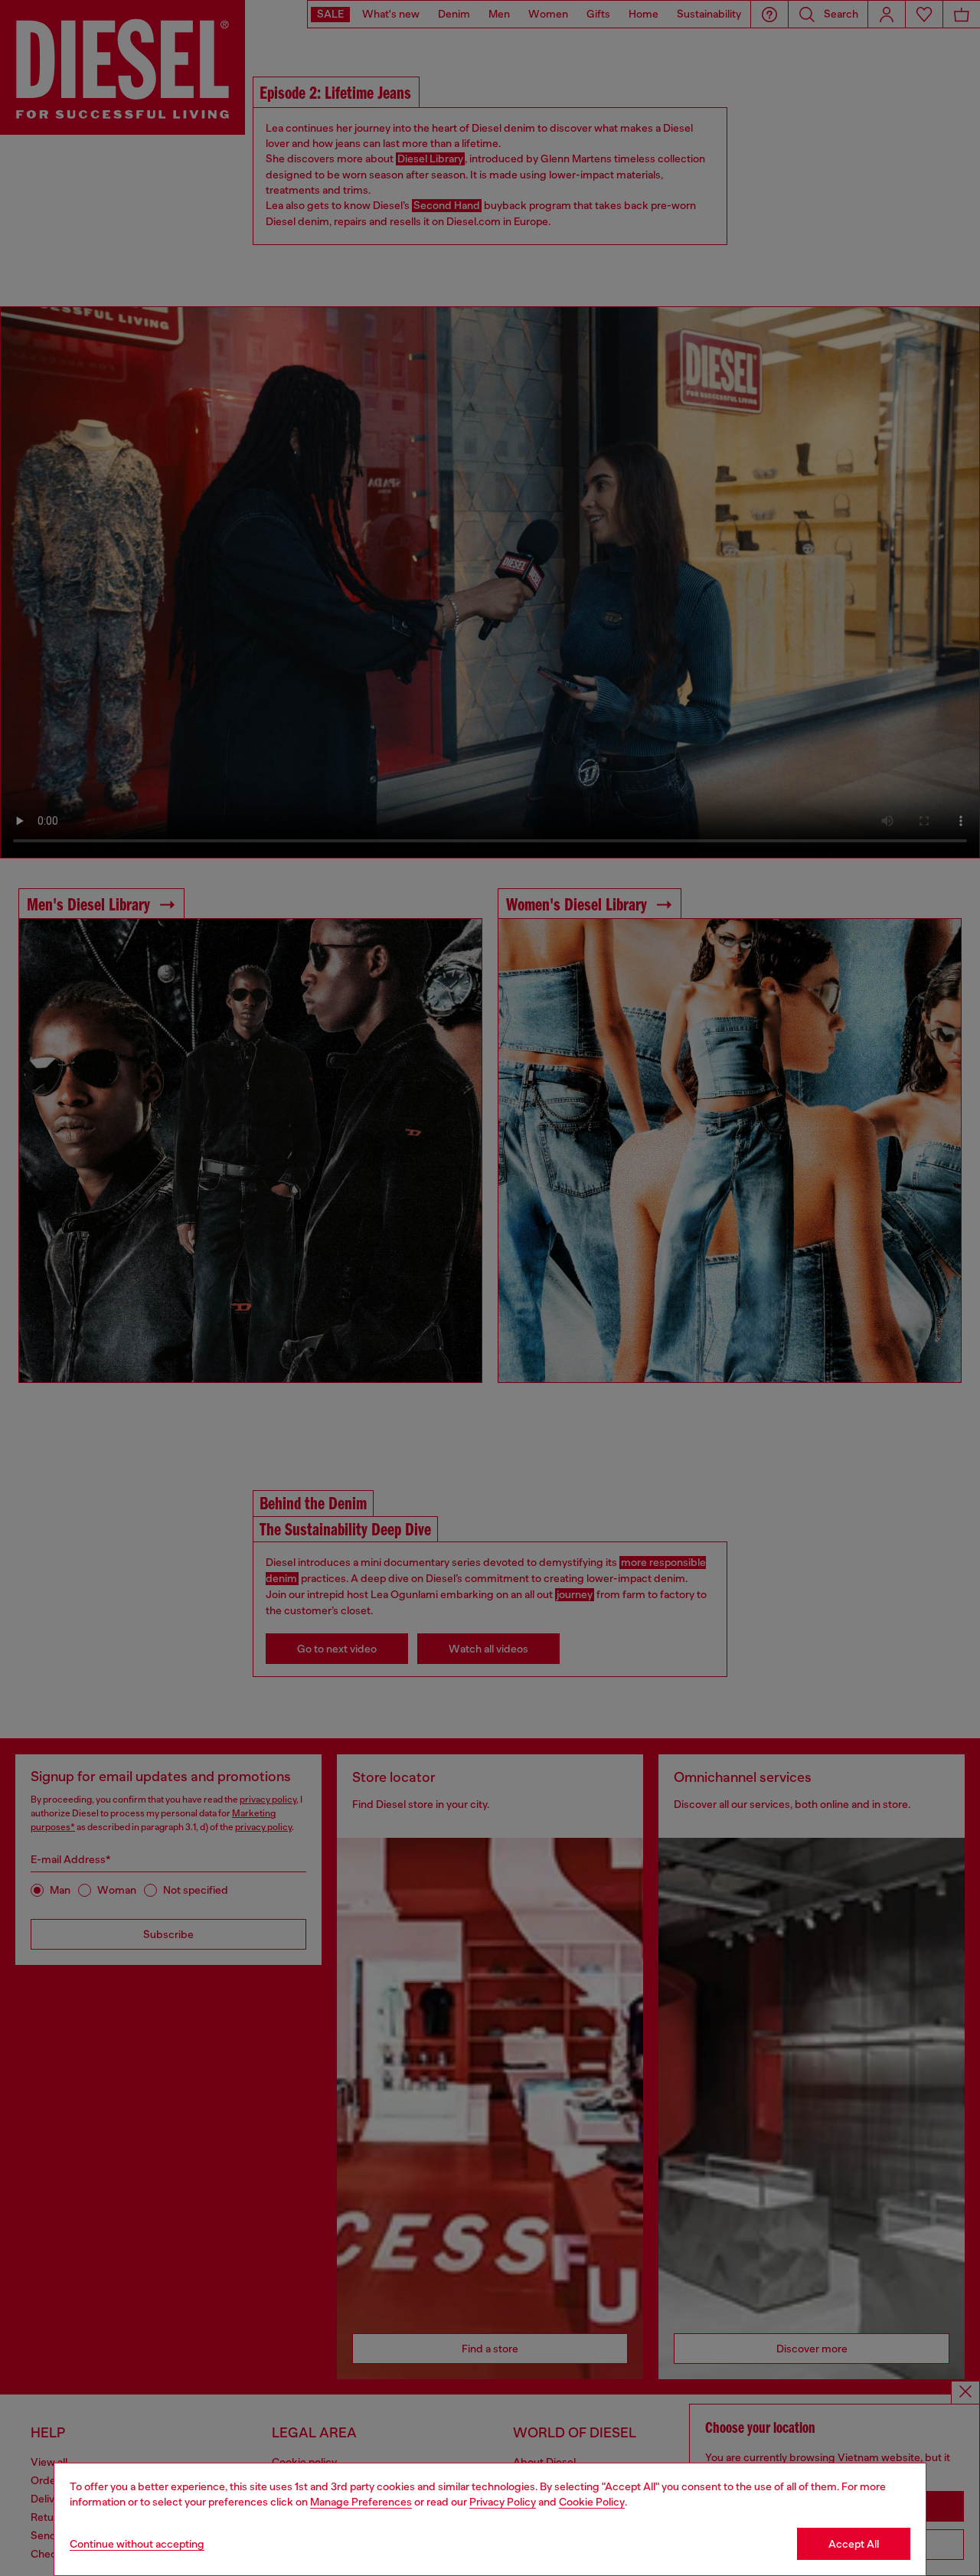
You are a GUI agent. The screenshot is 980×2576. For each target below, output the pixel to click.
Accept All (854, 2544)
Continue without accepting (137, 2544)
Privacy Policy (503, 2502)
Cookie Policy (592, 2502)
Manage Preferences (361, 2502)
